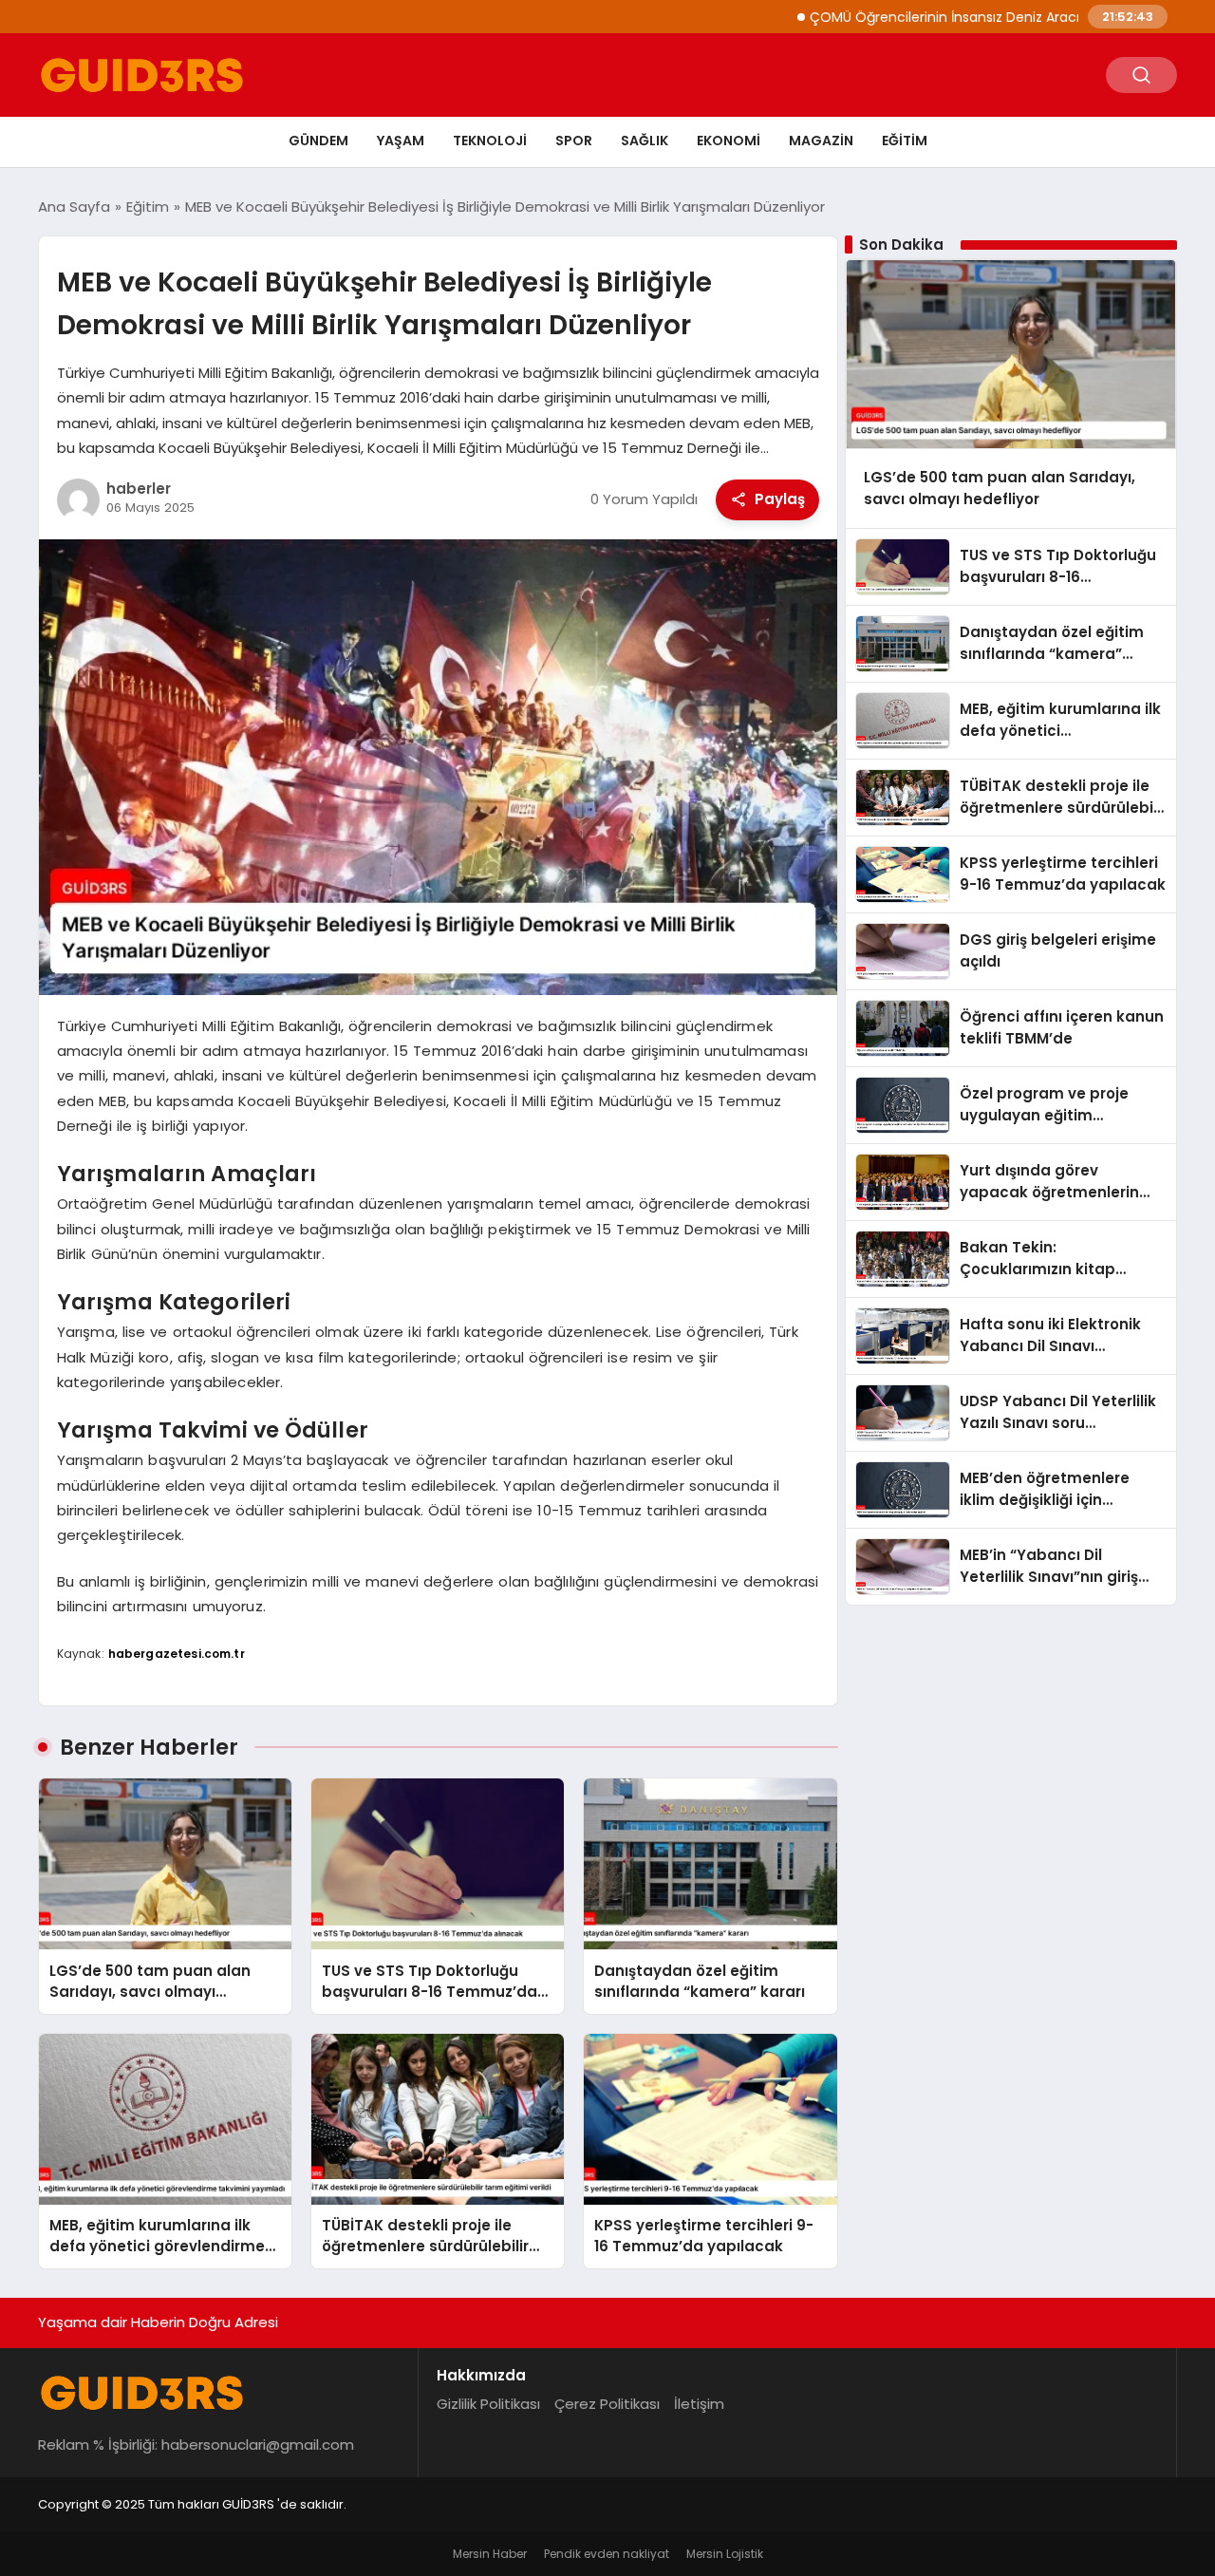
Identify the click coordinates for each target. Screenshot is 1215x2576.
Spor (574, 141)
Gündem (318, 141)
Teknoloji (490, 141)
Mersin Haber (490, 2554)
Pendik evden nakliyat (607, 2554)
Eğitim (905, 141)
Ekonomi (729, 141)
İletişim (699, 2404)
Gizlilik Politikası (488, 2404)
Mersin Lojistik (725, 2554)
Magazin (821, 141)
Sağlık (645, 141)
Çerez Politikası (607, 2404)
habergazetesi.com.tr (177, 1654)
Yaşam (401, 141)
